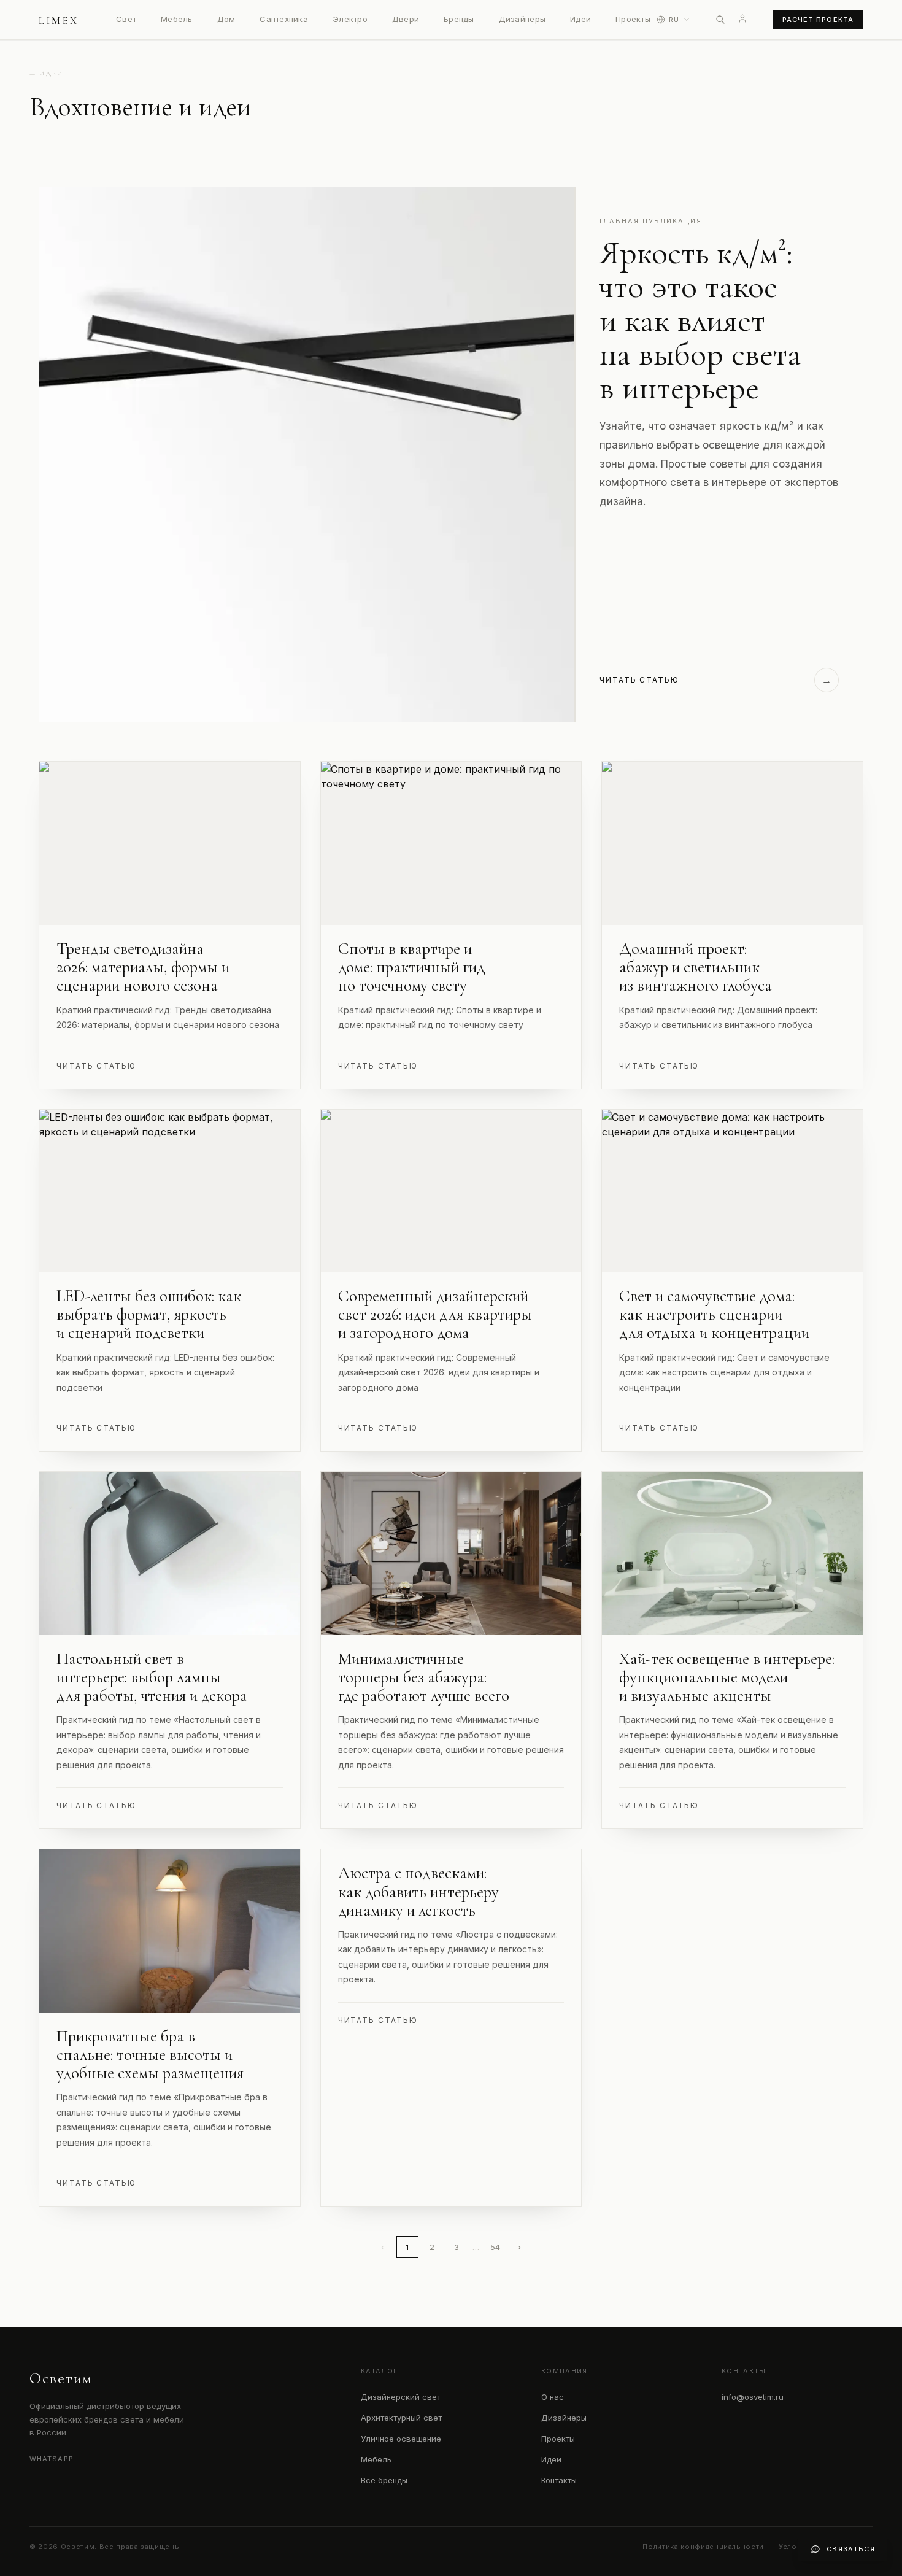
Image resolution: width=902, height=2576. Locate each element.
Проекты (633, 19)
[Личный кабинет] (742, 18)
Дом (226, 19)
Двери (406, 19)
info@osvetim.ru (753, 2397)
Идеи (580, 19)
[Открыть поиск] (720, 20)
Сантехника (284, 19)
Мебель (177, 19)
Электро (350, 19)
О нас (553, 2397)
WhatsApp (52, 2459)
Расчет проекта (818, 20)
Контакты (559, 2480)
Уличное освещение (401, 2439)
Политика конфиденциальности (703, 2547)
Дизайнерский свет (401, 2397)
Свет (126, 19)
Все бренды (384, 2480)
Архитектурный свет (401, 2418)
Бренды (459, 19)
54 (495, 2247)
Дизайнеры (522, 19)
